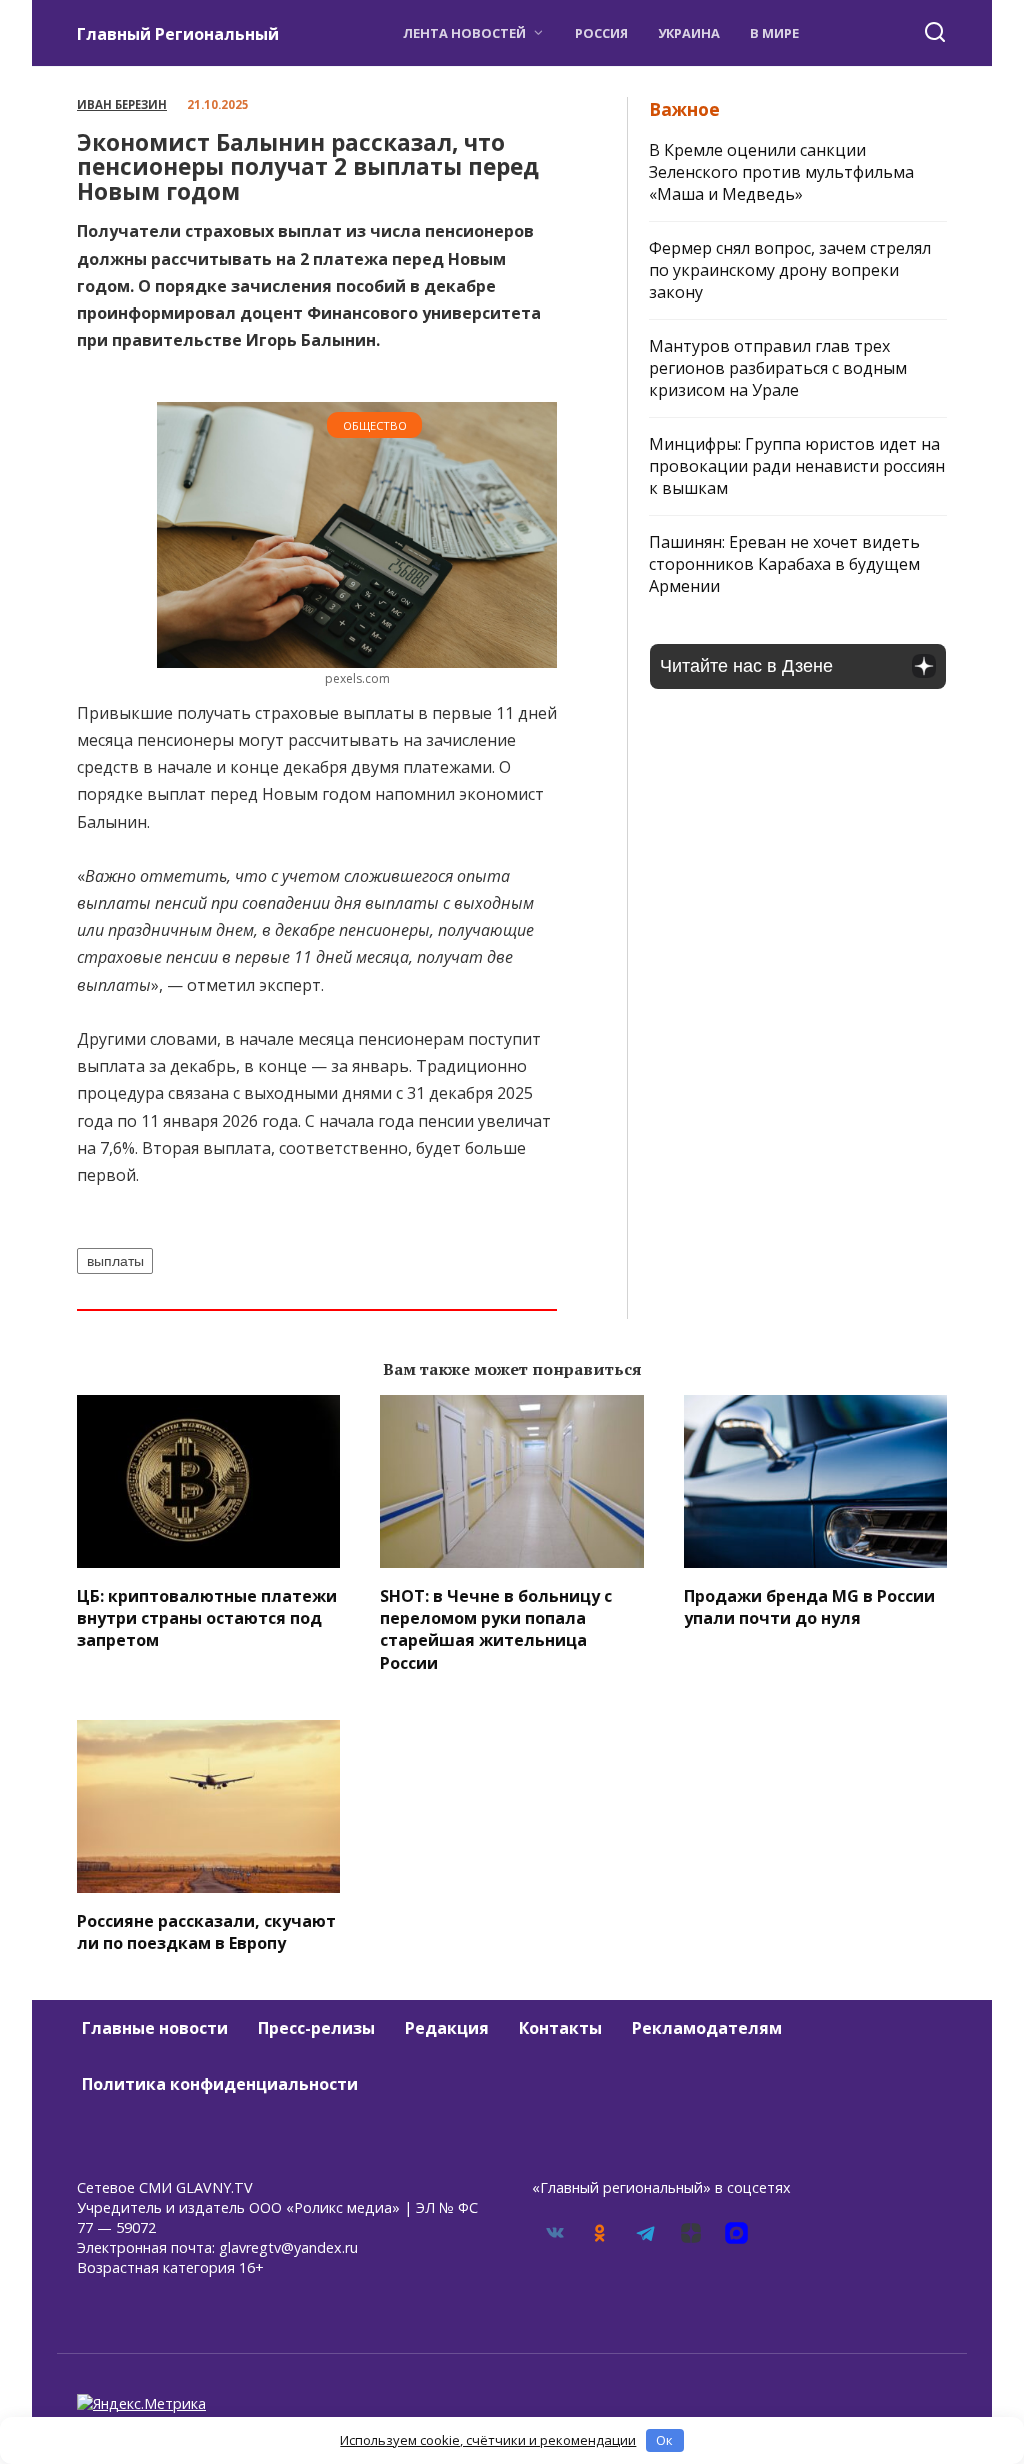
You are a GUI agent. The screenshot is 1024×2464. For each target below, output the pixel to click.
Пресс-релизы (316, 2028)
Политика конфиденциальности (220, 2084)
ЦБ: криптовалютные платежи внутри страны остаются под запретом (207, 1617)
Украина (689, 33)
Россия (601, 33)
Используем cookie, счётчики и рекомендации (488, 2440)
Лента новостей (464, 33)
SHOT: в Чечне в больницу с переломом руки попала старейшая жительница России (496, 1628)
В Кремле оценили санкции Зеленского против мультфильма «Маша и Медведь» (781, 172)
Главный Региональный (178, 34)
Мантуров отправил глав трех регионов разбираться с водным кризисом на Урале (778, 368)
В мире (774, 33)
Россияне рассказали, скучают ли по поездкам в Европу (206, 1931)
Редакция (447, 2028)
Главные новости (155, 2028)
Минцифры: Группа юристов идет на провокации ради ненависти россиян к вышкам (797, 466)
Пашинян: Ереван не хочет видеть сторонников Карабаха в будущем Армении (784, 564)
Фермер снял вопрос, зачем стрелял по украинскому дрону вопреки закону (790, 270)
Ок (664, 2440)
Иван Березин (122, 104)
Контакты (560, 2028)
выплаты (115, 1261)
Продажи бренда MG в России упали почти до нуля (809, 1606)
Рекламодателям (707, 2028)
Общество (375, 425)
